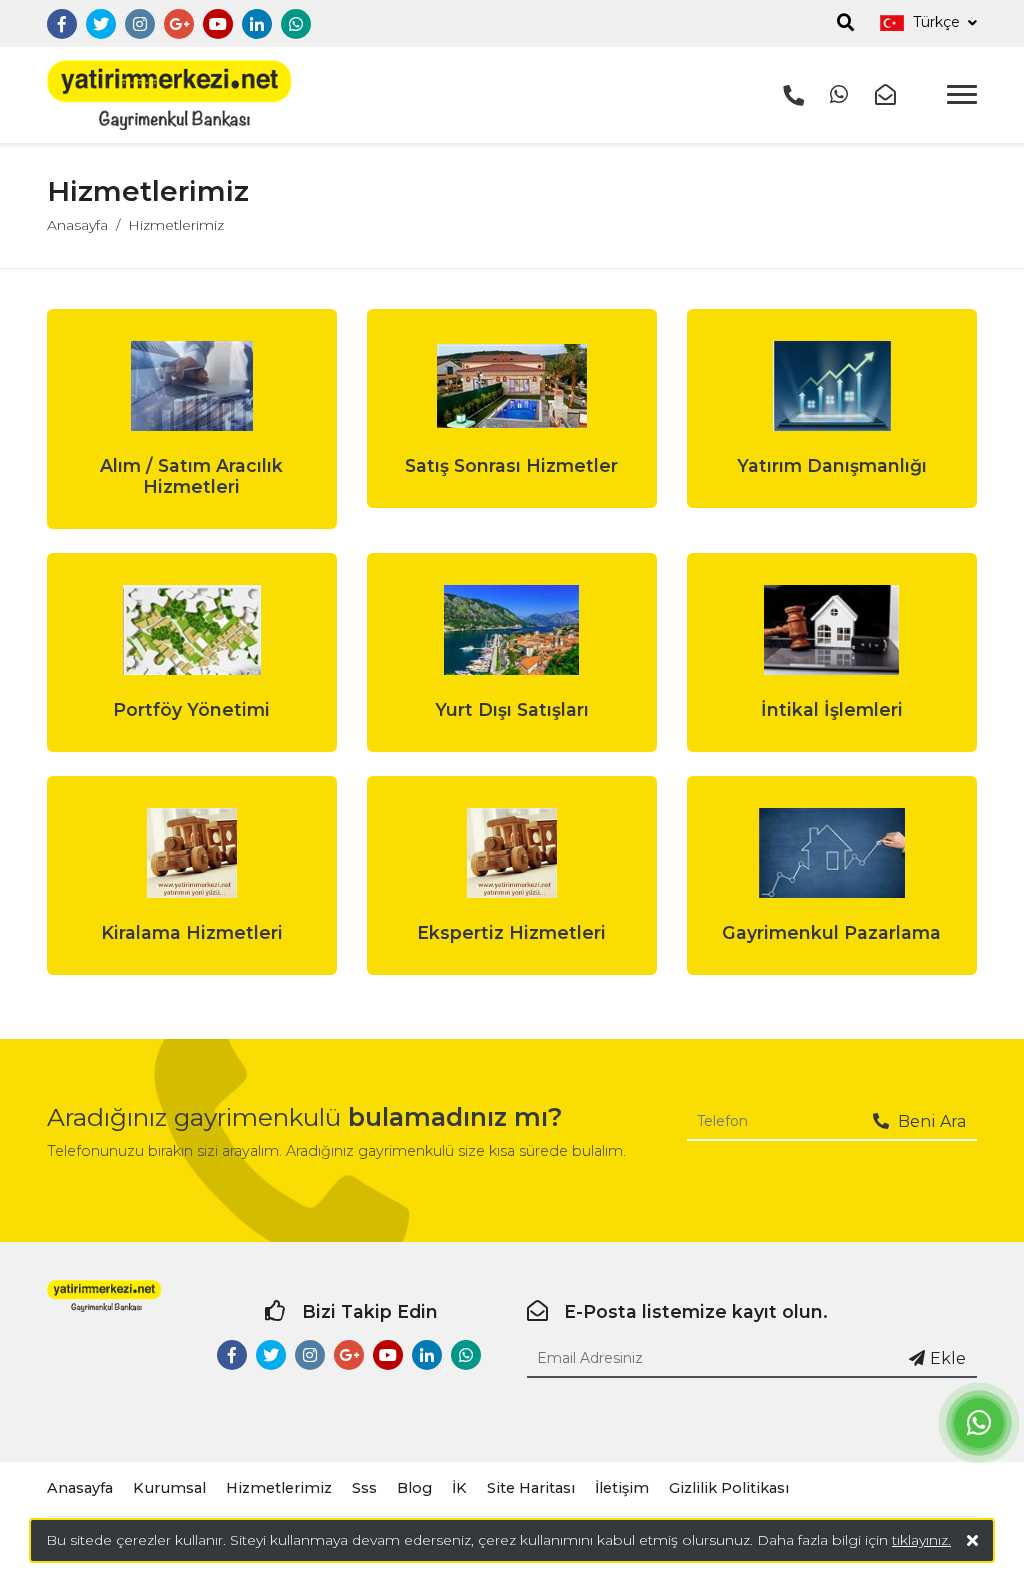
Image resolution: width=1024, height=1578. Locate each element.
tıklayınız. (921, 1540)
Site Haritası (531, 1488)
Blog (414, 1488)
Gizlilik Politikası (729, 1488)
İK (459, 1488)
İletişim (622, 1488)
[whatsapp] (296, 24)
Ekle (948, 1358)
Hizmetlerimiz (176, 225)
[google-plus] (179, 24)
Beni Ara (930, 1121)
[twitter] (101, 24)
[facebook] (62, 24)
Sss (364, 1488)
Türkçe (936, 22)
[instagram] (140, 24)
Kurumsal (169, 1488)
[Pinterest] (335, 24)
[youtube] (218, 24)
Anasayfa (77, 225)
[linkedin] (257, 24)
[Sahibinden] (374, 24)
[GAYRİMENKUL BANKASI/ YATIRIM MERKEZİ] (169, 95)
